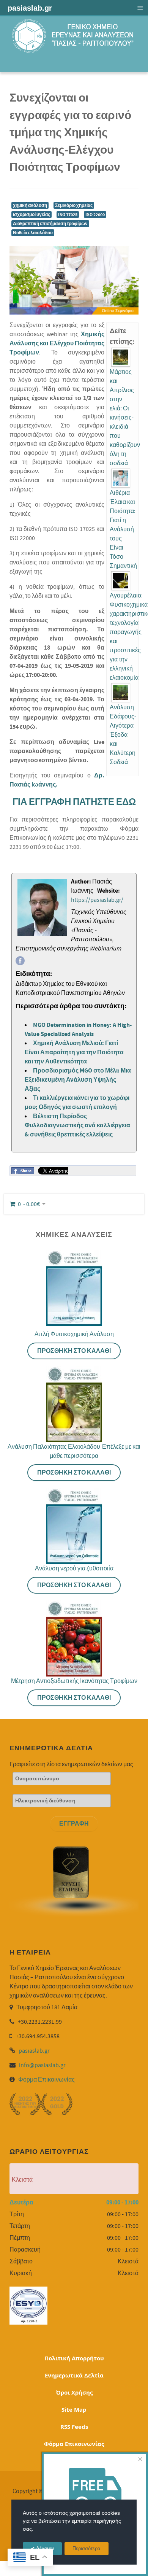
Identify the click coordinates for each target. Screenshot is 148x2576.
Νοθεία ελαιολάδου (33, 233)
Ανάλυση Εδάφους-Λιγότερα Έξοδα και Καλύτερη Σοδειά (123, 735)
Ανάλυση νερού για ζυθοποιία (74, 1568)
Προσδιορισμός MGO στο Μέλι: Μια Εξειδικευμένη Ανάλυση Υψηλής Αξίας (78, 1080)
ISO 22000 (95, 215)
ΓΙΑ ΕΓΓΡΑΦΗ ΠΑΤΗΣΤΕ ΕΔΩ (74, 802)
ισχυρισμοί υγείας (31, 215)
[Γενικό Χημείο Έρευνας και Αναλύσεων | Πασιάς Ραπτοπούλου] (74, 36)
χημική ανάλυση (30, 205)
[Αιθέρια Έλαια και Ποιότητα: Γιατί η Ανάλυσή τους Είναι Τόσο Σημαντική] (121, 478)
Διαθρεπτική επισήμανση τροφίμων (50, 224)
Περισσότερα (87, 2549)
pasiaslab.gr (34, 2051)
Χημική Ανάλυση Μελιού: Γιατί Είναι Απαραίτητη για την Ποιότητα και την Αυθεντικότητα (74, 1052)
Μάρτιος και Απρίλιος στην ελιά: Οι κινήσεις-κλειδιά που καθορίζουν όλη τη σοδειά (125, 418)
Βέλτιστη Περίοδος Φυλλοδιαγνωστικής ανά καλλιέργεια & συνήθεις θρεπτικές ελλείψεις (77, 1125)
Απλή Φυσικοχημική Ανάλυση (74, 1334)
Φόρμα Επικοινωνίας (46, 2080)
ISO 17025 (68, 215)
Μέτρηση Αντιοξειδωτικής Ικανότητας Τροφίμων (74, 1681)
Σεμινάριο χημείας (74, 205)
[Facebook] (20, 961)
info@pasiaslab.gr (42, 2065)
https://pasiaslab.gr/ (97, 900)
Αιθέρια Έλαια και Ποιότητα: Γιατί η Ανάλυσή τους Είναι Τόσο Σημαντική (123, 529)
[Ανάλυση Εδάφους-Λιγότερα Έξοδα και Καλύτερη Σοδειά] (121, 693)
